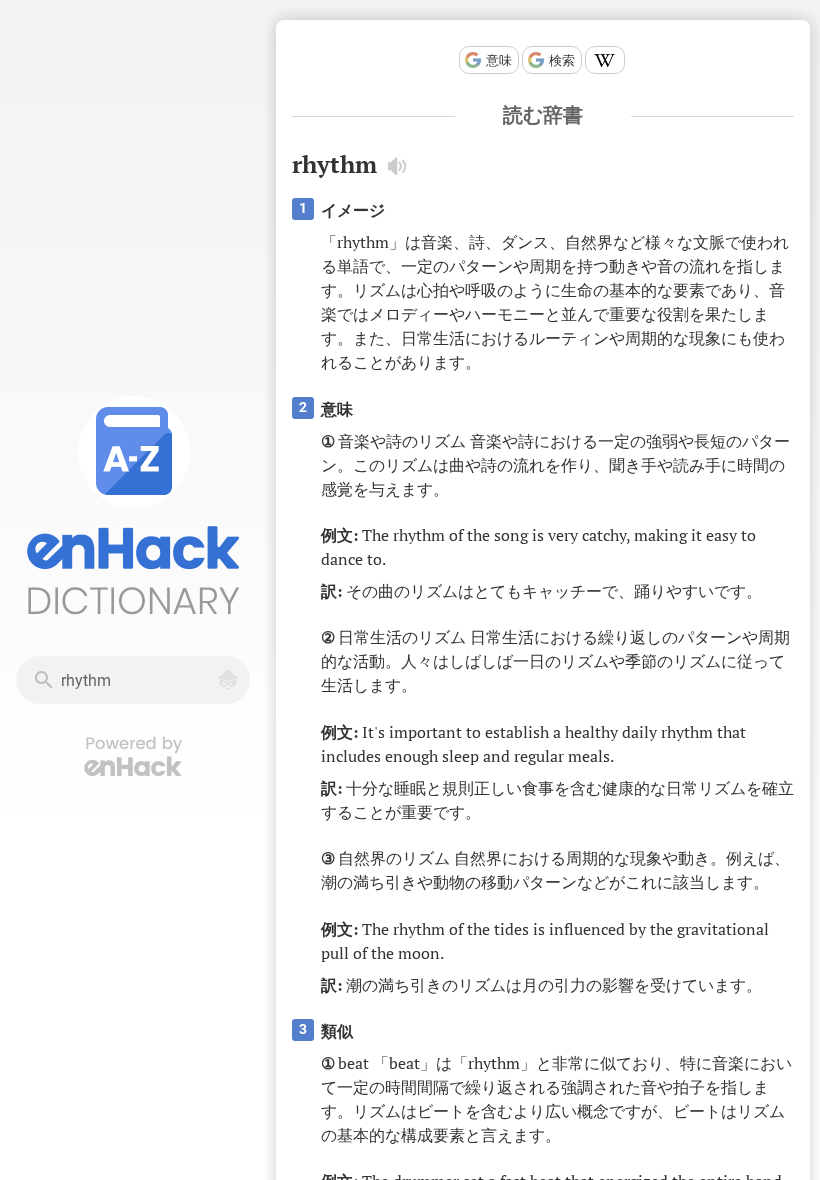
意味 (499, 60)
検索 (562, 60)
